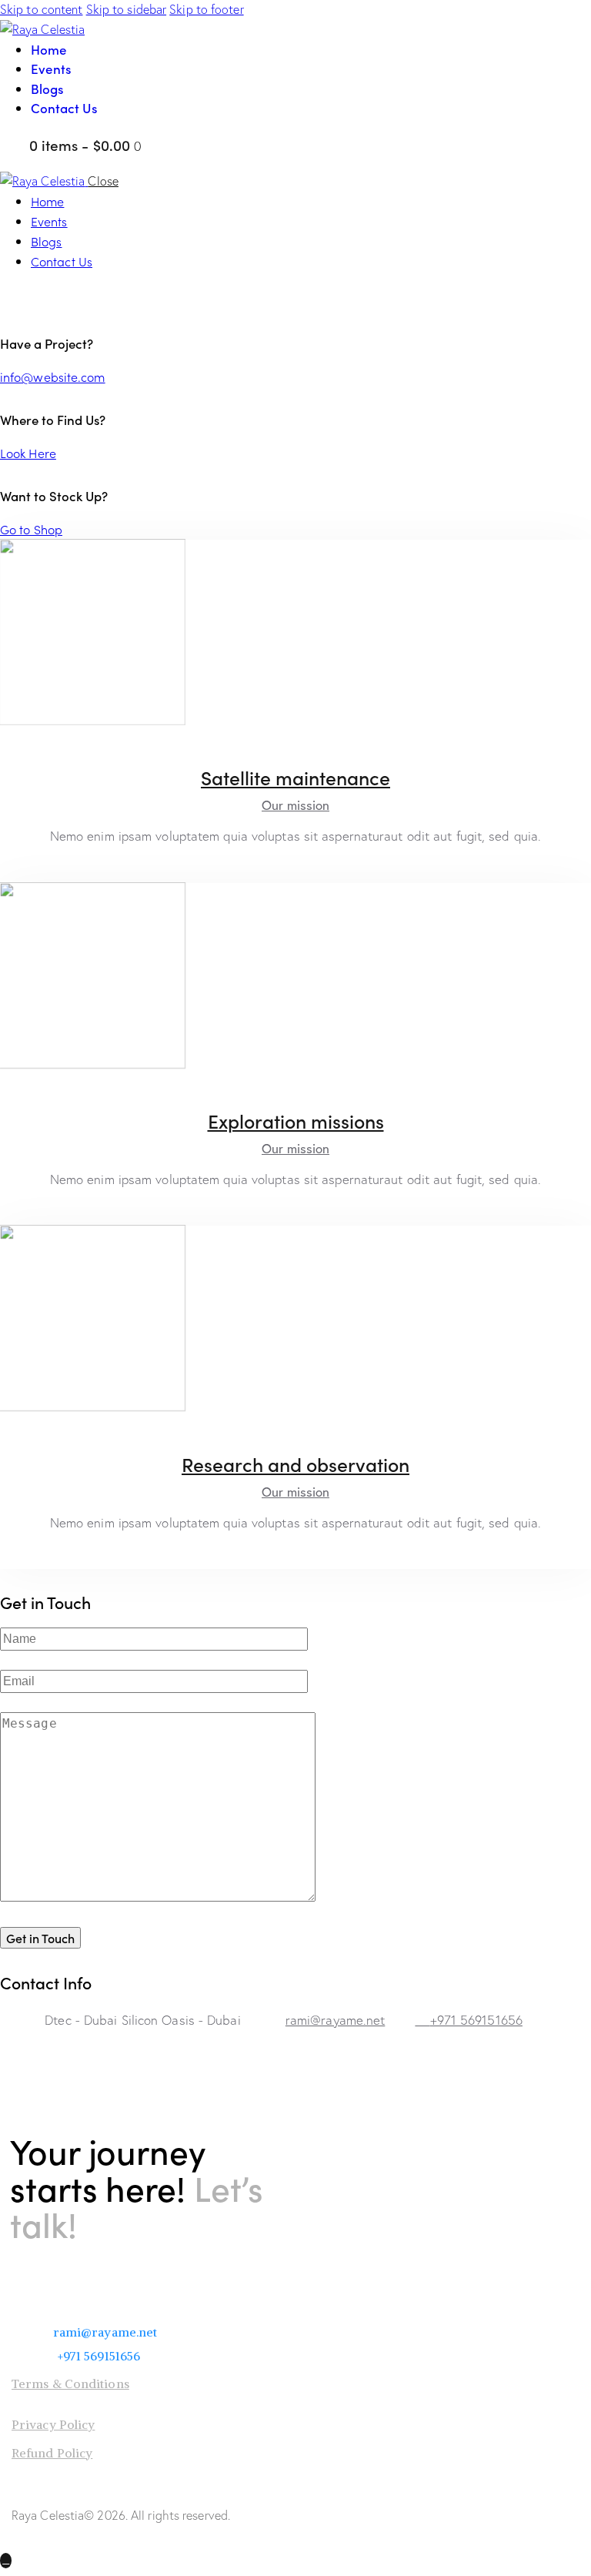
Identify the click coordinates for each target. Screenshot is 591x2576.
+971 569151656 (476, 2020)
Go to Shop (31, 529)
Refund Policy (52, 2453)
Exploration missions (296, 1121)
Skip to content (42, 9)
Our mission (295, 805)
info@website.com (53, 376)
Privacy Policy (53, 2424)
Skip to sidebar (127, 9)
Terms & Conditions (70, 2384)
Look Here (28, 453)
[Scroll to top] (6, 2561)
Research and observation (295, 1464)
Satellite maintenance (295, 777)
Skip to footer (206, 9)
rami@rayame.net (336, 2020)
